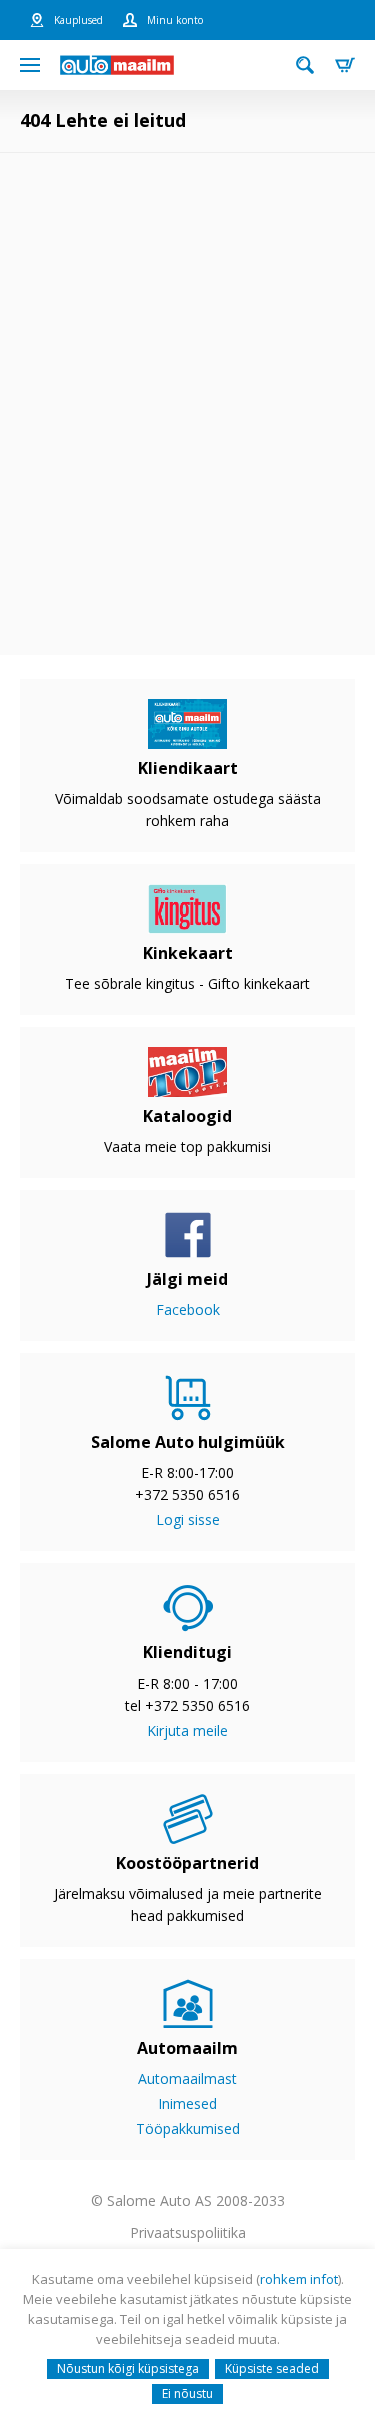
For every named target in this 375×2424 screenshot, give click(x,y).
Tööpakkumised (188, 2128)
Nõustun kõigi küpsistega (128, 2368)
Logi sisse (188, 1519)
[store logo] (117, 65)
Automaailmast (187, 2078)
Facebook (188, 1309)
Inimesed (187, 2103)
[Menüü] (30, 65)
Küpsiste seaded (272, 2368)
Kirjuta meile (187, 1730)
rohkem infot (299, 2279)
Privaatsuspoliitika (188, 2232)
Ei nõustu (187, 2393)
